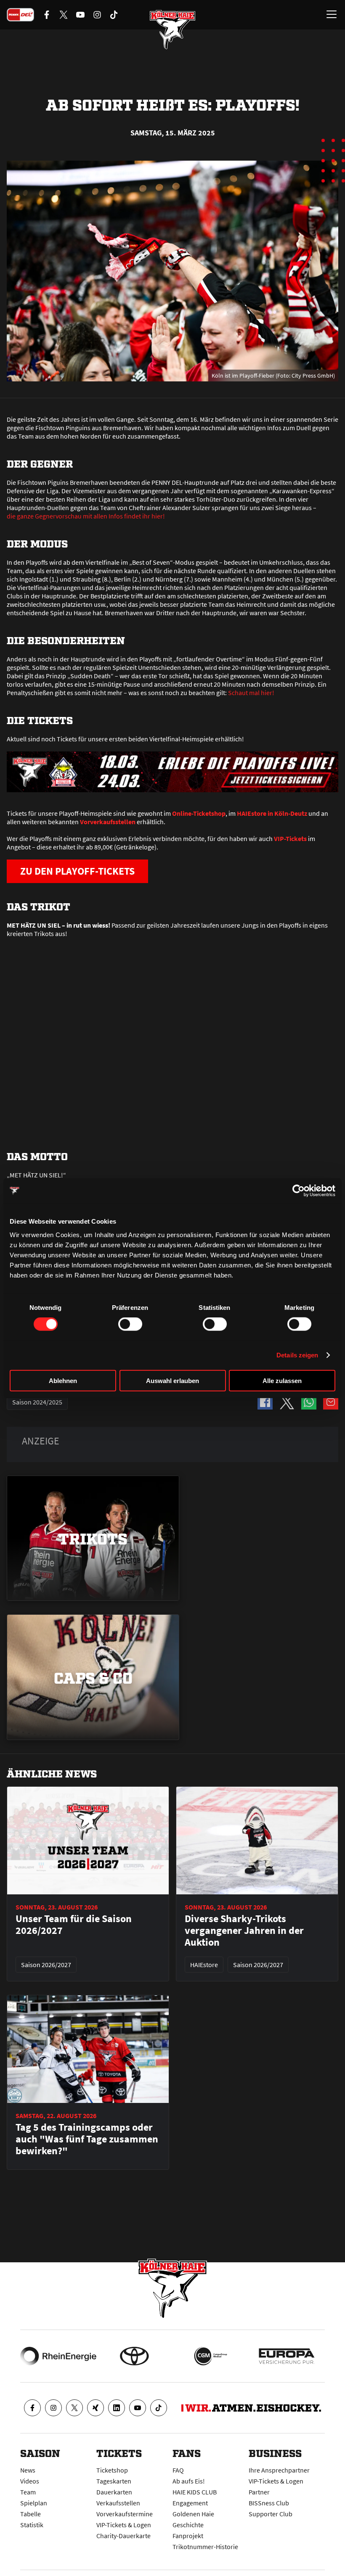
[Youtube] (138, 2408)
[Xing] (96, 2408)
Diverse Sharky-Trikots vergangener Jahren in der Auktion (244, 1931)
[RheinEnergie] (58, 2356)
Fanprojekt (188, 2536)
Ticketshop (112, 2470)
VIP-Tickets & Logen (124, 2525)
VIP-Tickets (290, 838)
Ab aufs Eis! (189, 2481)
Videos (30, 2481)
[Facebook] (32, 2408)
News (28, 2470)
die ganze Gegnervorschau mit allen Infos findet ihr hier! (86, 516)
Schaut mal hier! (251, 693)
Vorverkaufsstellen (108, 822)
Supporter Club (271, 2514)
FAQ (178, 2470)
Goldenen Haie (193, 2514)
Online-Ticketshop (199, 813)
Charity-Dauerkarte (123, 2536)
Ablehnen (63, 1380)
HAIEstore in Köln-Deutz (272, 813)
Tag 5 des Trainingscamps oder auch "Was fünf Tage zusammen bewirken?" (87, 2139)
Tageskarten (114, 2481)
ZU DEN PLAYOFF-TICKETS (77, 871)
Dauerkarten (114, 2492)
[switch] (130, 1324)
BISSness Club (269, 2503)
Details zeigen (297, 1355)
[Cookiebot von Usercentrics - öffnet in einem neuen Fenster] (299, 1191)
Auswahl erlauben (172, 1380)
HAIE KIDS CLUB (195, 2492)
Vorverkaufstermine (125, 2514)
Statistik (32, 2525)
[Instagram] (53, 2408)
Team (28, 2492)
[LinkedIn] (117, 2408)
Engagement (190, 2503)
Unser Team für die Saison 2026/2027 (74, 1925)
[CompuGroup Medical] (211, 2356)
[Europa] (287, 2356)
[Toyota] (134, 2356)
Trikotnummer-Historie (205, 2547)
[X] (74, 2408)
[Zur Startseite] (172, 29)
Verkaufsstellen (118, 2503)
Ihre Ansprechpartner (279, 2470)
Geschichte (188, 2525)
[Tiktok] (159, 2408)
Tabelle (31, 2514)
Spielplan (34, 2503)
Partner (259, 2492)
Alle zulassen (282, 1380)
